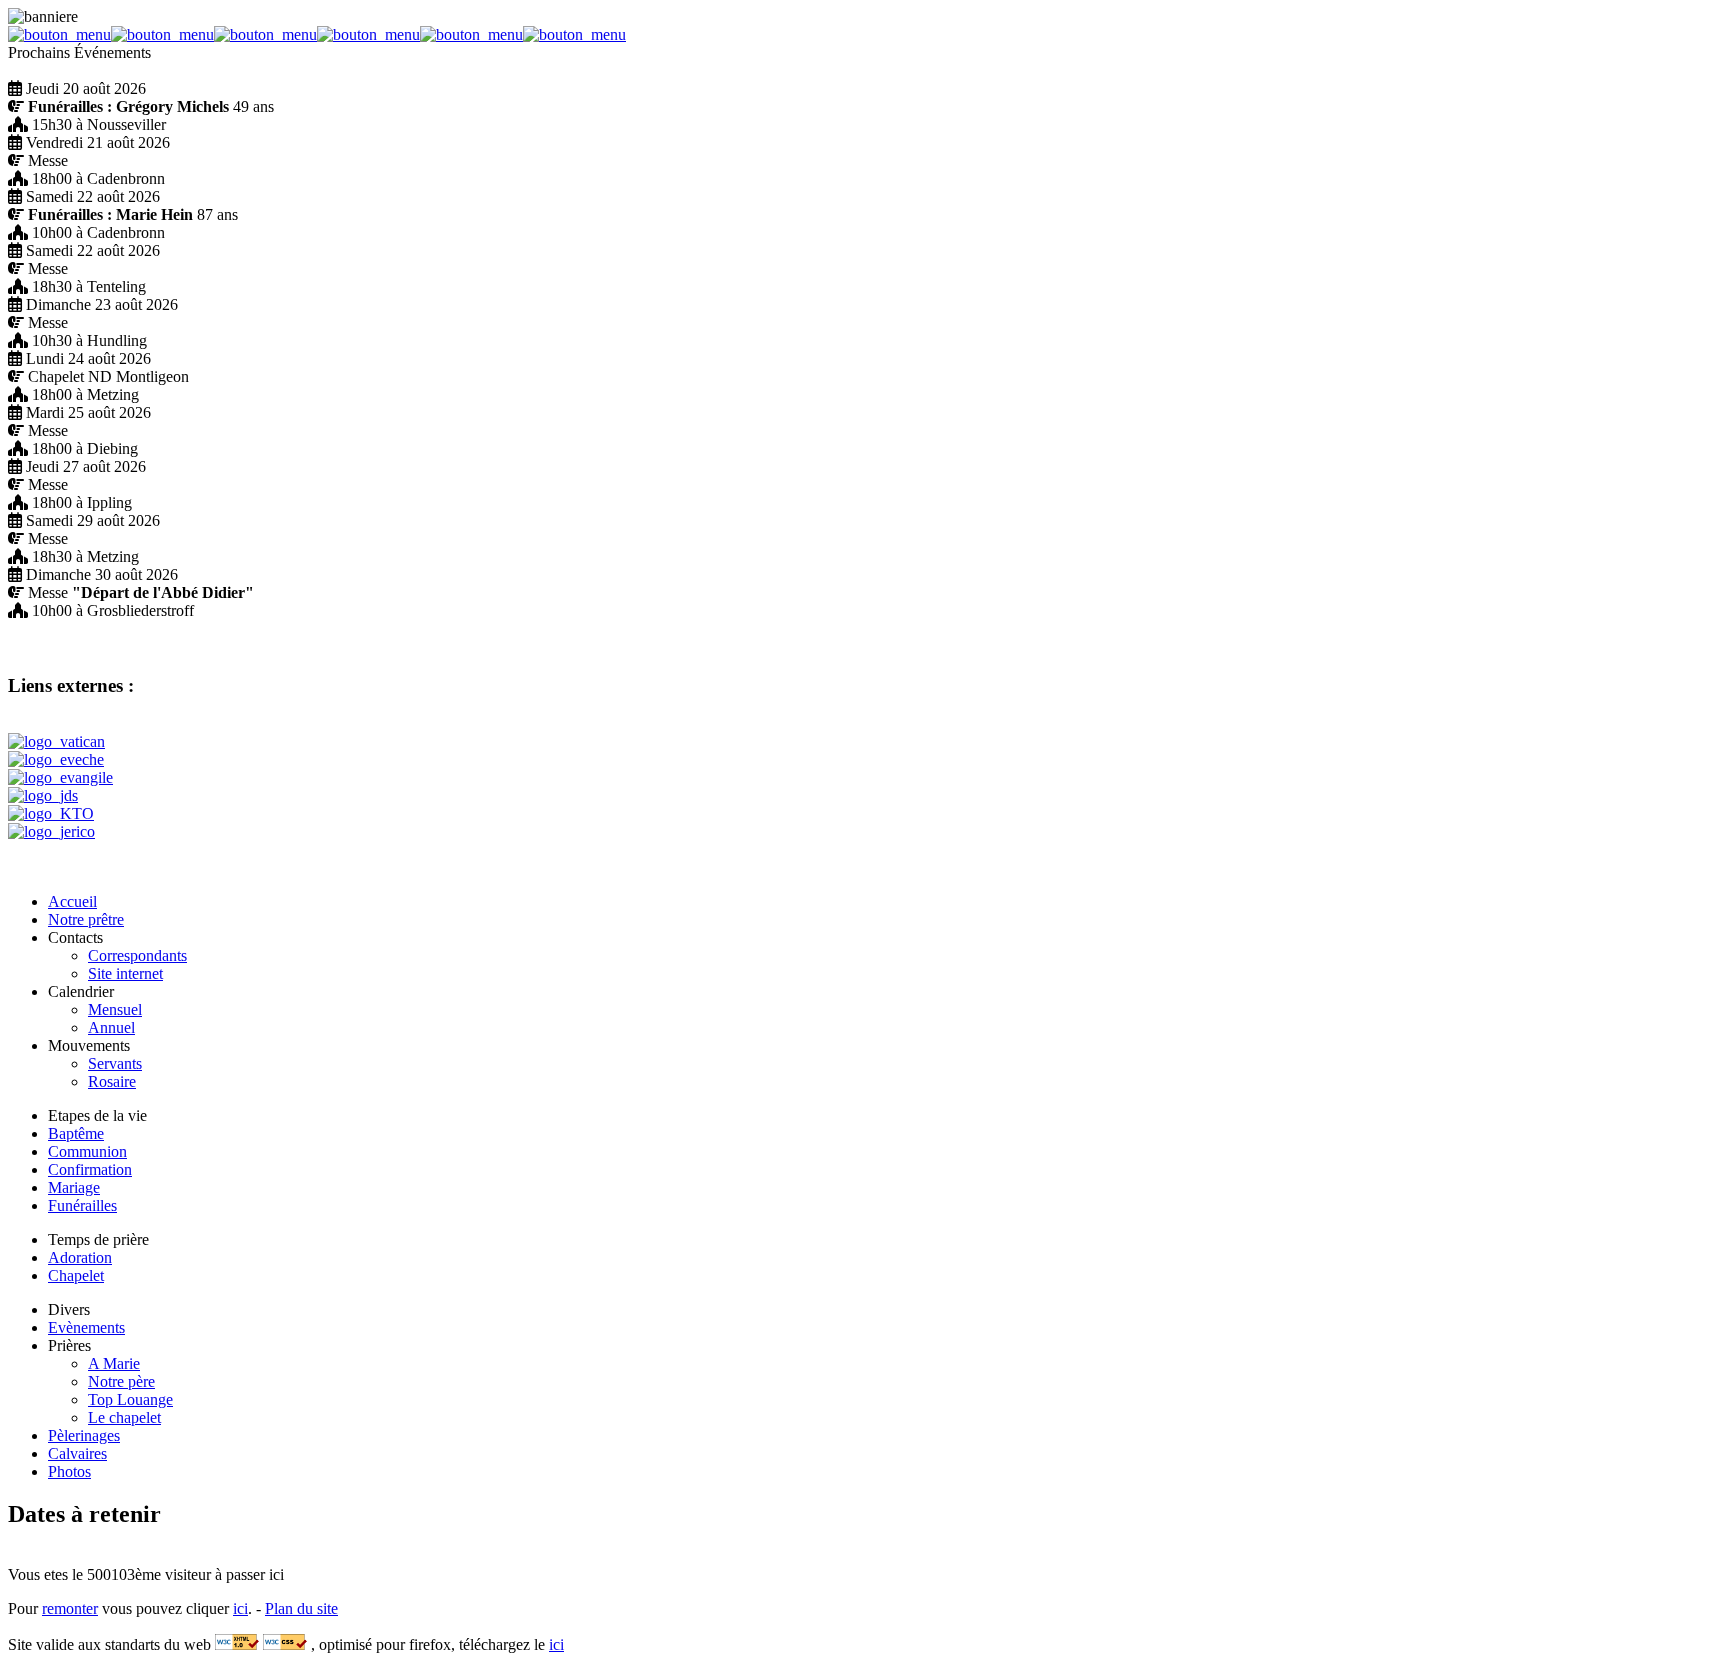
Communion (87, 1151)
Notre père (121, 1381)
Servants (115, 1063)
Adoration (80, 1257)
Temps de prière (98, 1239)
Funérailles (82, 1205)
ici (240, 1608)
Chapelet (76, 1275)
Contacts (75, 937)
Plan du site (301, 1608)
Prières (69, 1345)
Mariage (74, 1187)
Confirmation (90, 1169)
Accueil (72, 901)
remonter (70, 1608)
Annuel (111, 1027)
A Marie (114, 1363)
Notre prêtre (86, 919)
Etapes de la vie (97, 1115)
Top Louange (130, 1399)
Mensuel (115, 1009)
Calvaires (77, 1453)
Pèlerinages (84, 1435)
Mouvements (89, 1045)
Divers (69, 1309)
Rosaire (112, 1081)
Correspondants (137, 955)
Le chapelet (124, 1417)
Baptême (76, 1133)
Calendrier (81, 991)
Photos (69, 1471)
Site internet (125, 973)
